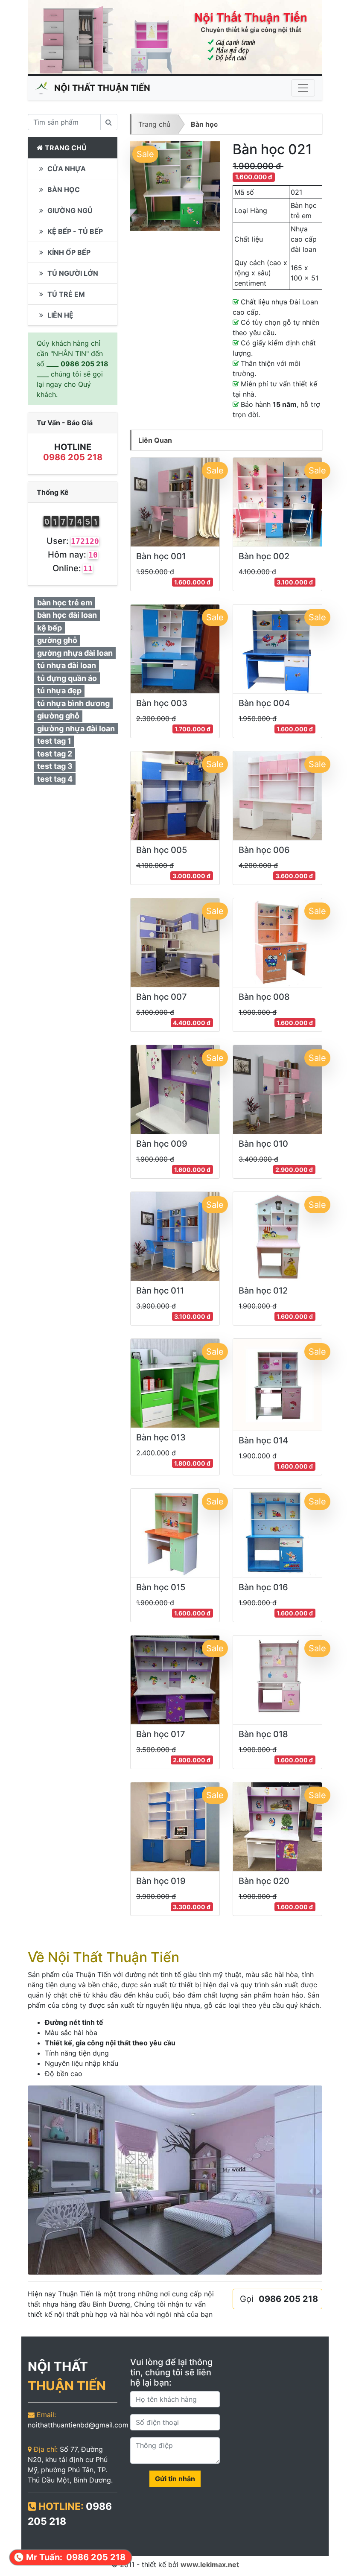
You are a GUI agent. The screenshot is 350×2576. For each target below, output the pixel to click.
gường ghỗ (57, 640)
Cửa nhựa (66, 169)
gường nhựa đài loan (75, 653)
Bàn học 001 (161, 556)
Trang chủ (154, 124)
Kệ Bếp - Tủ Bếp (74, 231)
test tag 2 (55, 754)
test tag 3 (55, 766)
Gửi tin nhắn (175, 2479)
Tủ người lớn (72, 273)
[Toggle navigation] (303, 88)
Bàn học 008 (264, 997)
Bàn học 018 (263, 1734)
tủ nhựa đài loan (67, 665)
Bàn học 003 (162, 703)
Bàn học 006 (264, 850)
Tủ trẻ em (65, 294)
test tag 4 (55, 779)
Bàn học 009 (162, 1144)
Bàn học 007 (162, 997)
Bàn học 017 (161, 1734)
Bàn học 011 (160, 1291)
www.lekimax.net (210, 2564)
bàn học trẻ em (65, 603)
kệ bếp (50, 628)
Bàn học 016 (263, 1587)
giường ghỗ (58, 716)
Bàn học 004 (264, 703)
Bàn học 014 (263, 1440)
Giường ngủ (69, 210)
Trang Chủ (65, 148)
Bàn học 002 (264, 556)
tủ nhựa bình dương (73, 703)
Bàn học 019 (161, 1881)
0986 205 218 (73, 457)
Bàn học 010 (263, 1144)
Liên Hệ (60, 315)
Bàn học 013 (161, 1437)
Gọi (279, 2299)
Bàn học (204, 124)
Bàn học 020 (264, 1881)
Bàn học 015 (161, 1587)
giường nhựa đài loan (76, 729)
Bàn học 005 (162, 850)
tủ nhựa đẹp (59, 691)
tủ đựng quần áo (67, 678)
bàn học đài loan (67, 615)
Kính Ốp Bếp (68, 252)
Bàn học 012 (263, 1291)
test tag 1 (54, 741)
